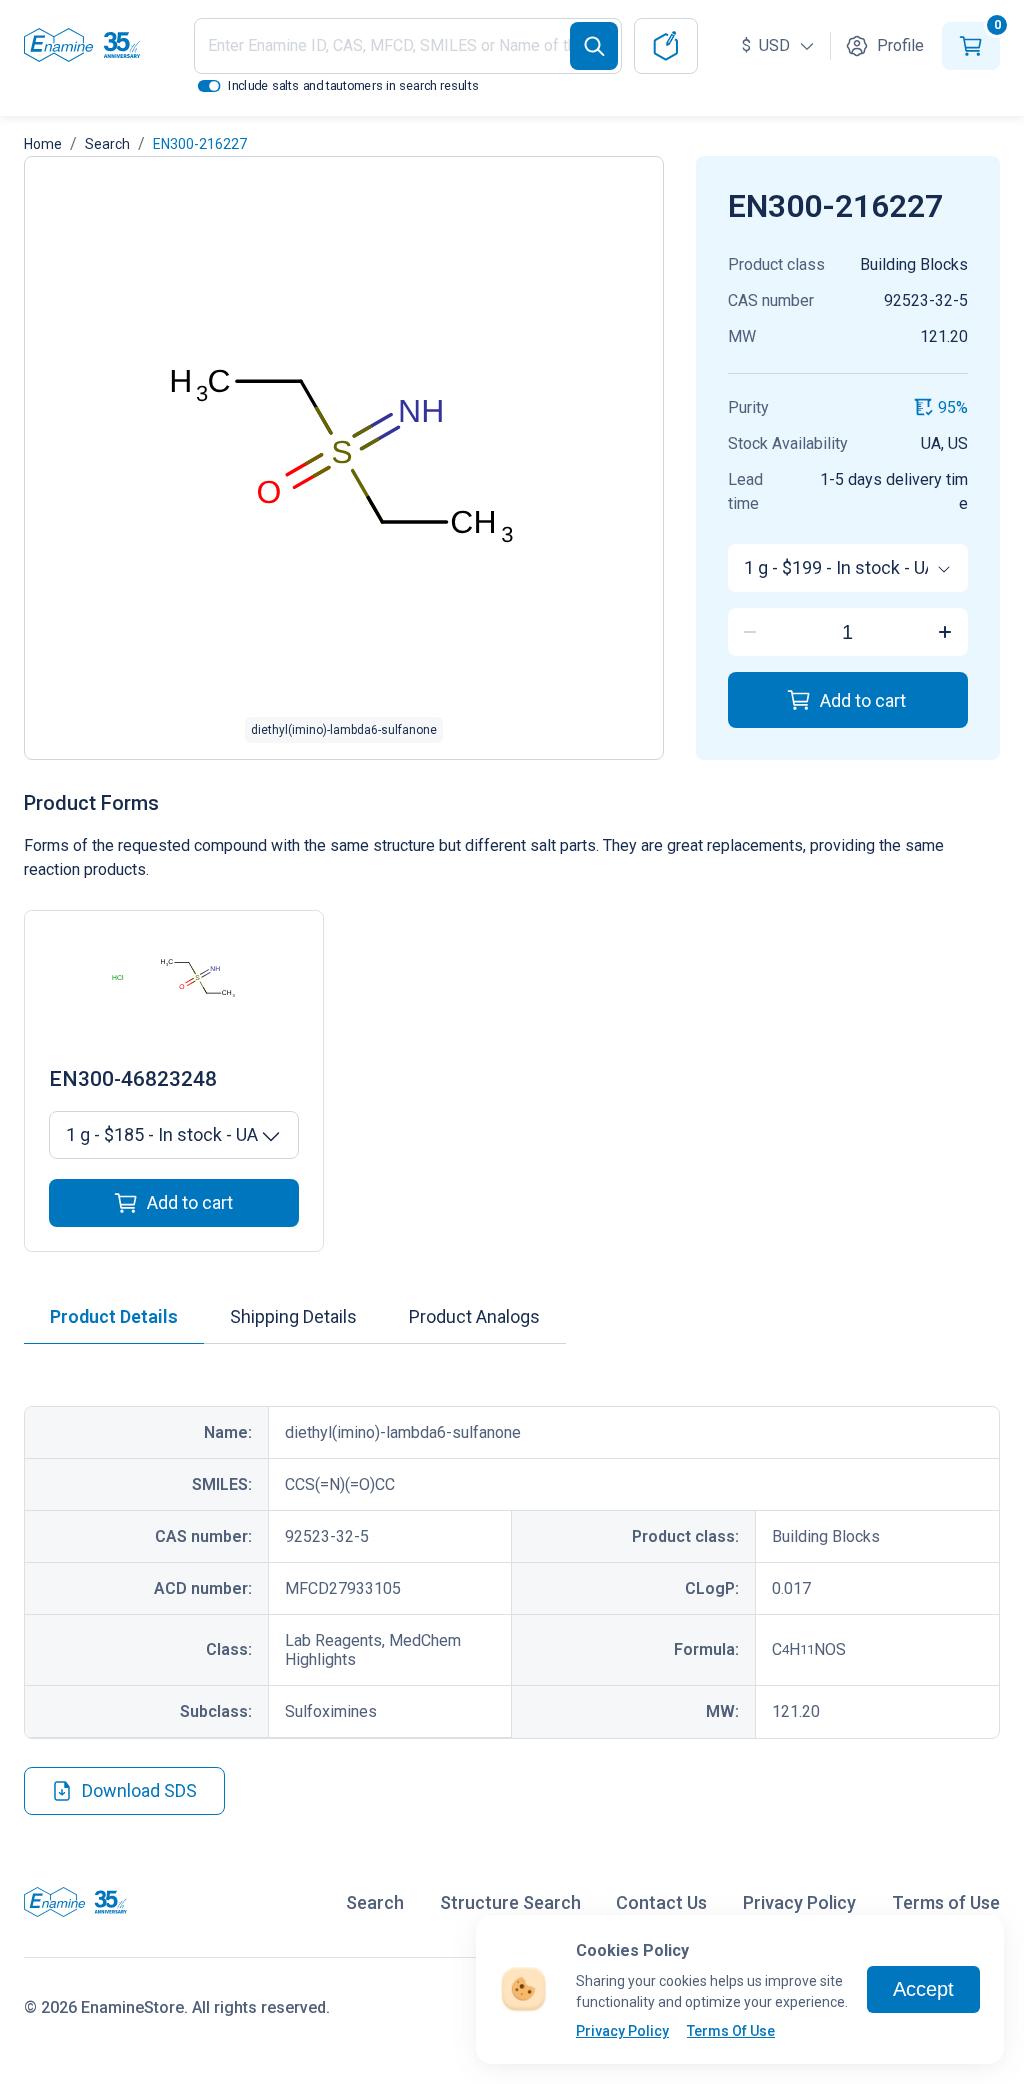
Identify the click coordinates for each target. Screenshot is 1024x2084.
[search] (594, 46)
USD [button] (768, 45)
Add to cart (863, 700)
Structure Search (510, 1902)
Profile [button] (900, 45)
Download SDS (139, 1790)
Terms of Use (946, 1902)
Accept (923, 1989)
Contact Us (661, 1902)
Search (107, 144)
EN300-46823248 (133, 1079)
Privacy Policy (622, 2031)
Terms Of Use (731, 2031)
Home (43, 144)
